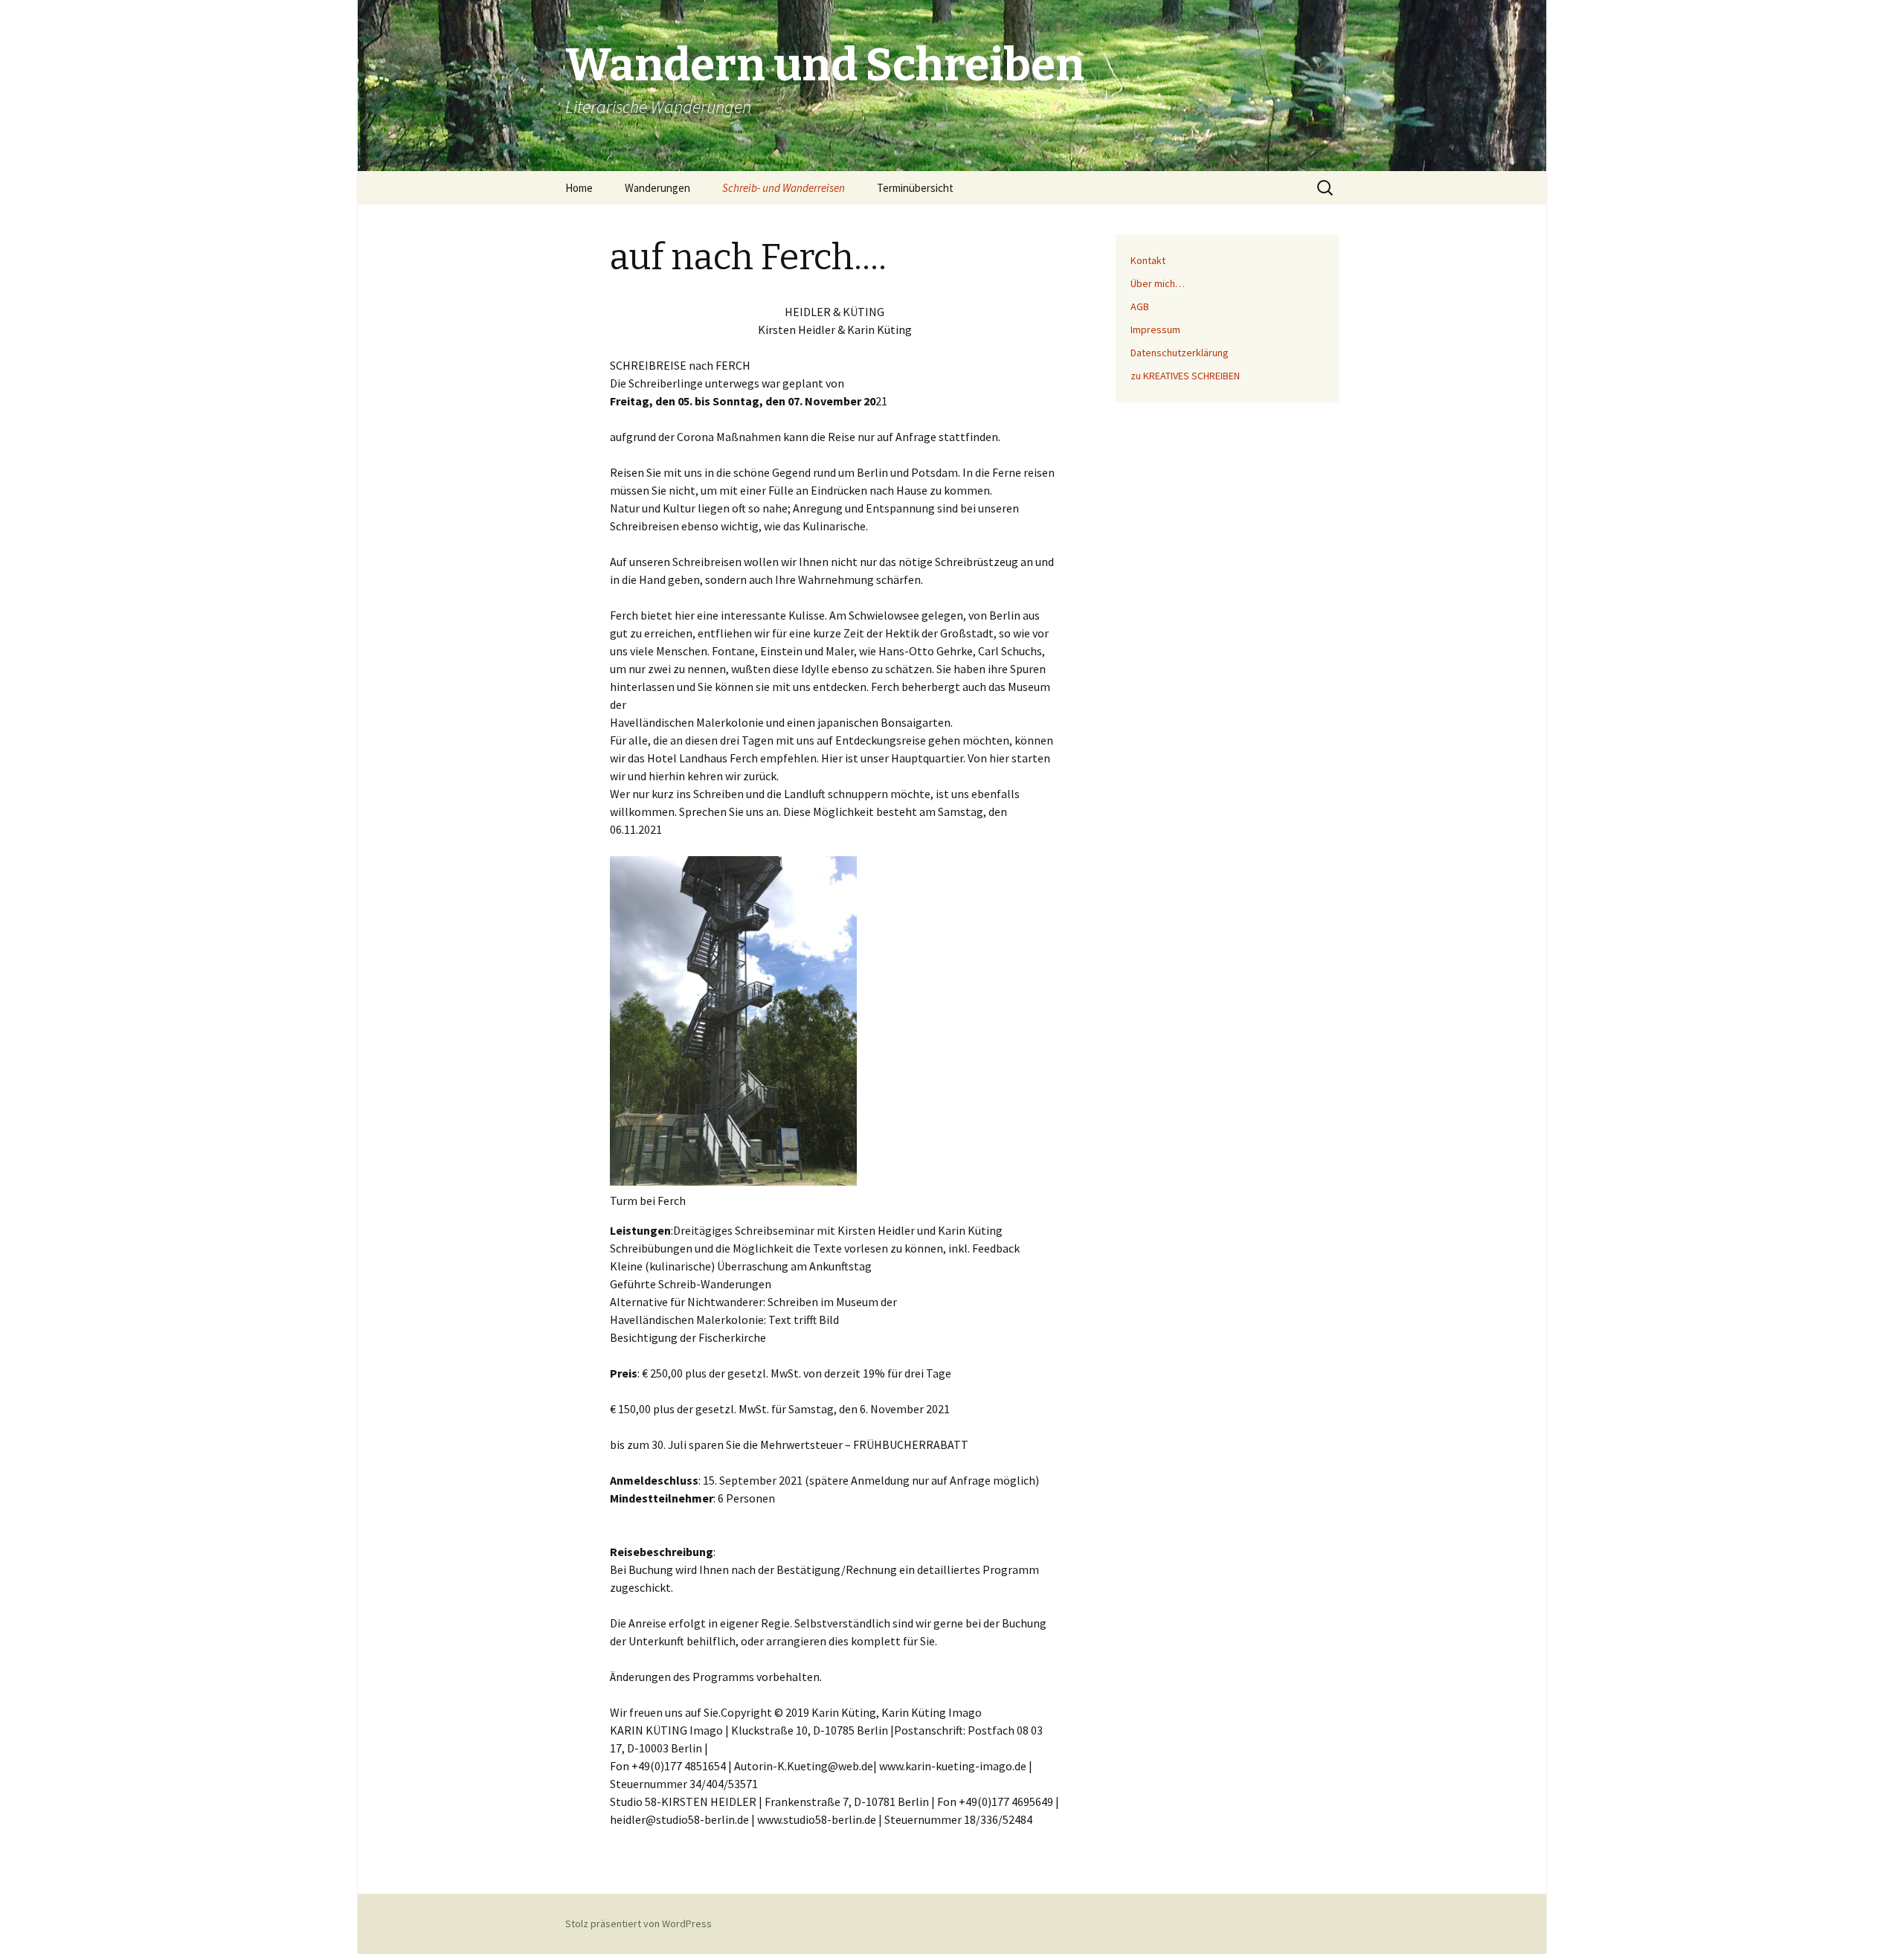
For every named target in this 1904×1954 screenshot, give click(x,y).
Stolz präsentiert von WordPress (639, 1924)
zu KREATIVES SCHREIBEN (1185, 376)
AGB (1140, 306)
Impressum (1155, 330)
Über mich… (1158, 283)
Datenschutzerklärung (1180, 353)
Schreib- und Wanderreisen (784, 188)
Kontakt (1148, 260)
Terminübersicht (915, 188)
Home (579, 188)
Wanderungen (657, 188)
